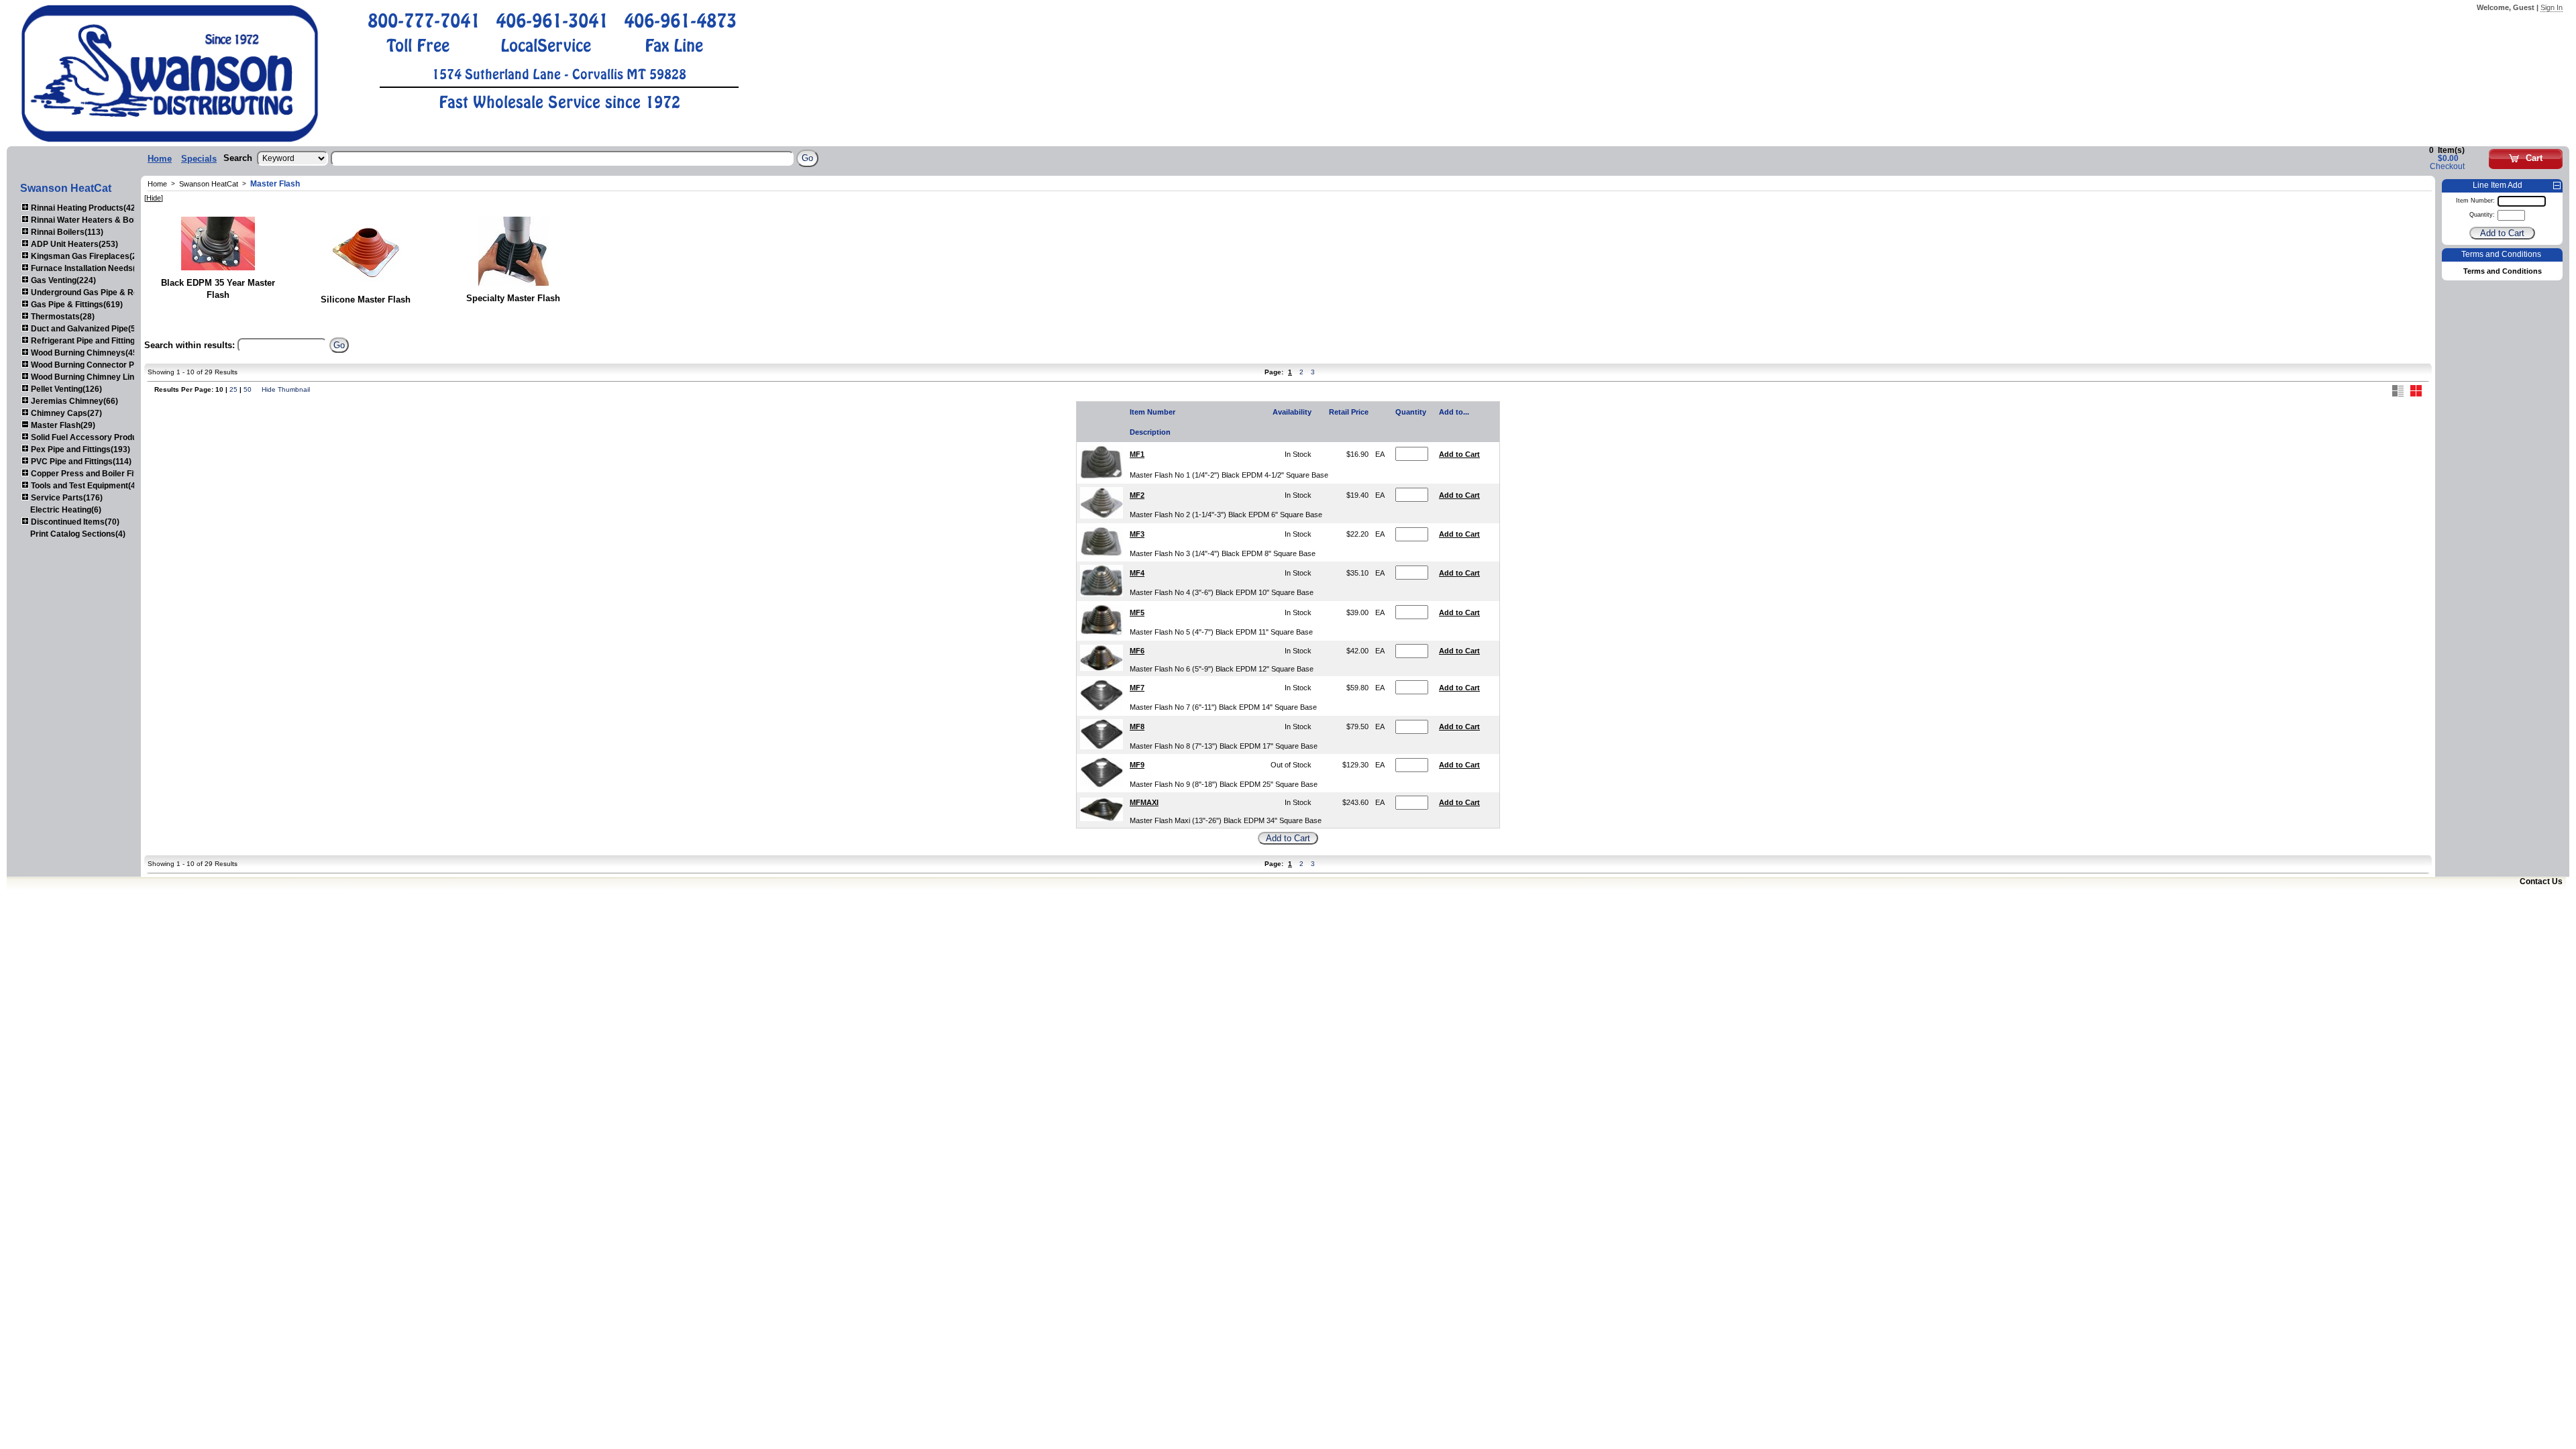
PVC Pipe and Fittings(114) (80, 462)
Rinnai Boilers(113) (66, 232)
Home (160, 159)
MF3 (1137, 534)
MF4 (1137, 573)
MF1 (1137, 454)
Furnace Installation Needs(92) (88, 268)
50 (248, 389)
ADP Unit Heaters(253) (73, 244)
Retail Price (1349, 412)
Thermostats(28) (62, 317)
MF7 (1137, 688)
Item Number (1152, 412)
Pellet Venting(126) (65, 389)
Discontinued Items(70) (74, 522)
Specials (199, 159)
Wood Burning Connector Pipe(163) (97, 365)
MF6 (1137, 651)
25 (233, 389)
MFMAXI (1144, 802)
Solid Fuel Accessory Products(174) (99, 437)
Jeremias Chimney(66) (73, 401)
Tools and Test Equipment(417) (88, 486)
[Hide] (154, 198)
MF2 (1137, 495)
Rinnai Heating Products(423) (86, 208)
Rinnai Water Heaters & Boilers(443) (99, 220)
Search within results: (190, 345)
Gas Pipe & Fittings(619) (76, 305)
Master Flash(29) (62, 425)
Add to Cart (1459, 454)
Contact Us (2541, 881)
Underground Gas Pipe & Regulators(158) (109, 292)
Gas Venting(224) (62, 280)
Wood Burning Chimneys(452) (87, 353)
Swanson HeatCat (209, 184)
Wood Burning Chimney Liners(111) (97, 377)
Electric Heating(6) (66, 510)
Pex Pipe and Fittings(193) (79, 449)
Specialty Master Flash (513, 298)
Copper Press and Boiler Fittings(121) (102, 474)
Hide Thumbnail (286, 389)
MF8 (1137, 727)
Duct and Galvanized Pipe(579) (88, 329)
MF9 (1137, 765)
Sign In (2552, 7)
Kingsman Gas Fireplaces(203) (89, 256)
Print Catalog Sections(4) (78, 534)
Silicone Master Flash (366, 300)
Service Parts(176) (66, 498)
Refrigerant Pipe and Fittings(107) (94, 341)
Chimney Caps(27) (65, 413)
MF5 (1137, 612)
